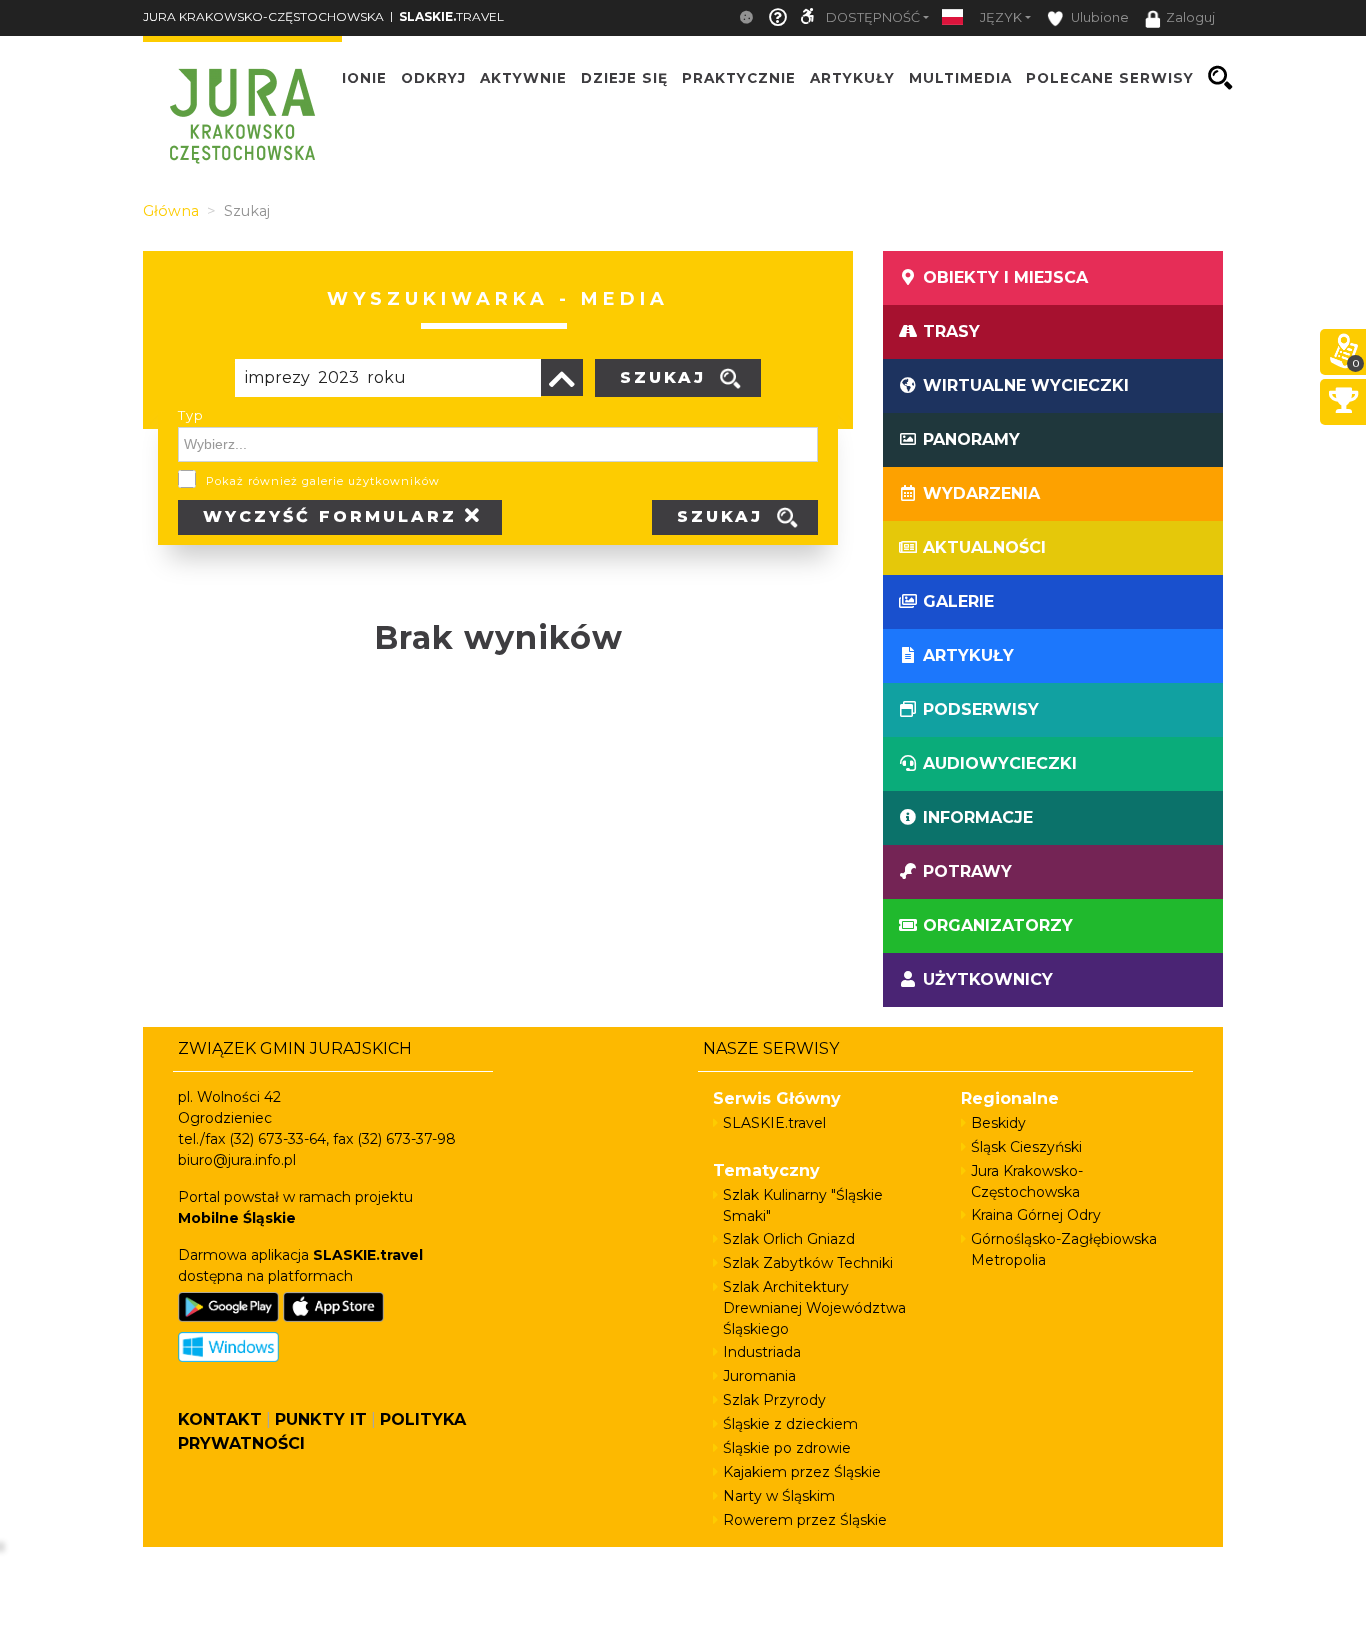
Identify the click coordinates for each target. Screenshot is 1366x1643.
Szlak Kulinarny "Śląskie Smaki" (803, 1205)
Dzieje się (624, 78)
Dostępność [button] (873, 17)
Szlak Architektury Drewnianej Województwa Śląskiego (814, 1308)
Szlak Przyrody (774, 1400)
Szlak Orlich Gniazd (789, 1239)
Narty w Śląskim (779, 1496)
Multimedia (960, 78)
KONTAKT (220, 1419)
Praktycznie (739, 78)
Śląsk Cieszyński (1026, 1147)
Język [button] (1001, 17)
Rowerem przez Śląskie (805, 1520)
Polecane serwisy (1110, 78)
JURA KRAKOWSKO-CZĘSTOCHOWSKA (263, 16)
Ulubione (1098, 17)
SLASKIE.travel (774, 1123)
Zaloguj (1190, 17)
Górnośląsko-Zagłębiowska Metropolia (1064, 1249)
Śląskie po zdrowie (787, 1448)
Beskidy (998, 1123)
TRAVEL (451, 16)
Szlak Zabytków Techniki (808, 1263)
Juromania (759, 1376)
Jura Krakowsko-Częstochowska (1027, 1181)
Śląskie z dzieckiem (790, 1424)
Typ (191, 415)
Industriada (762, 1352)
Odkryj (433, 78)
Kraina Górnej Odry (1036, 1215)
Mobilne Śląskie (237, 1218)
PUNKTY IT (321, 1419)
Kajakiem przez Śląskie (802, 1472)
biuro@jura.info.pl (237, 1160)
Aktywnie (523, 78)
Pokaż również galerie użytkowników (323, 481)
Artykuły (852, 78)
